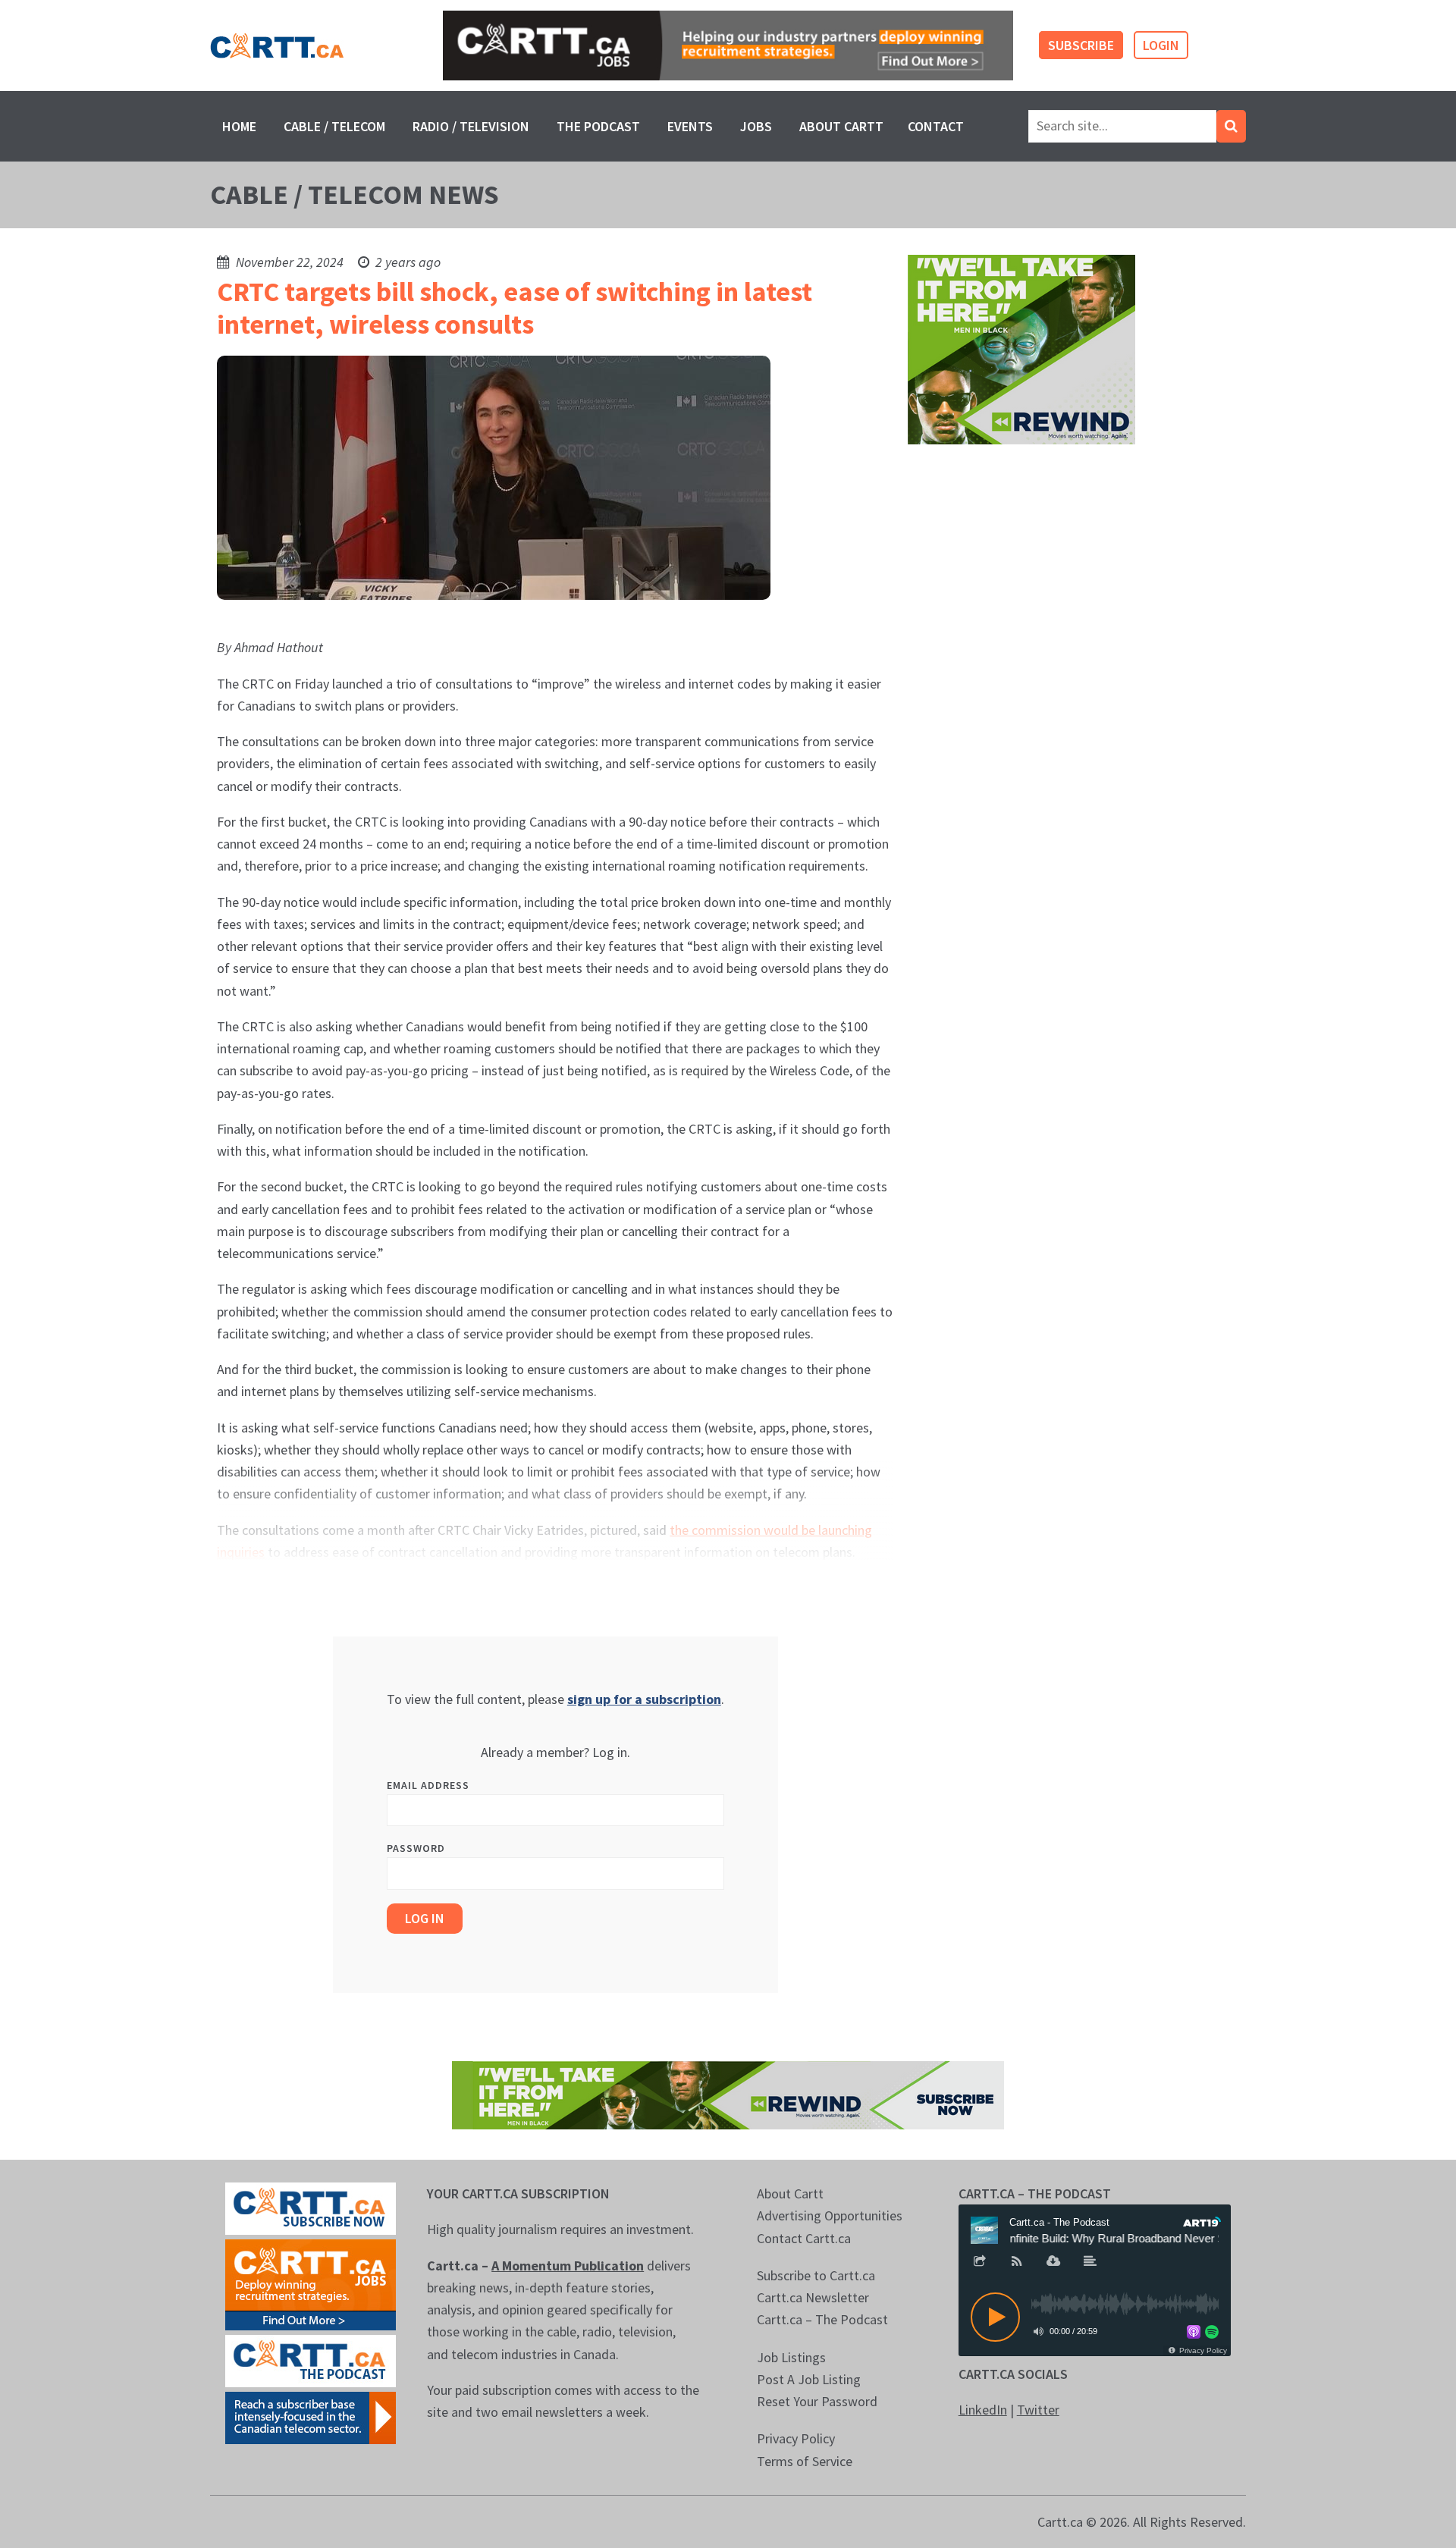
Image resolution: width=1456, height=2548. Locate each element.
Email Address (428, 1785)
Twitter (1038, 2410)
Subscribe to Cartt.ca (816, 2275)
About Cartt (841, 126)
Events (690, 126)
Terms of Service (805, 2461)
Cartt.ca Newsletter (813, 2297)
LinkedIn (983, 2410)
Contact (936, 126)
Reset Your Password (817, 2401)
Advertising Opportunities (830, 2215)
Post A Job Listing (809, 2379)
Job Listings (791, 2357)
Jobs (756, 126)
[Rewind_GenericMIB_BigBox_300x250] (1021, 348)
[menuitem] (239, 126)
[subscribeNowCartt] (311, 2207)
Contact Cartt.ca (804, 2238)
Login (1161, 45)
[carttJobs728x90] (728, 46)
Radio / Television (471, 126)
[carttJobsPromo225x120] (311, 2283)
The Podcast (598, 126)
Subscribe (1081, 45)
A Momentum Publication (568, 2266)
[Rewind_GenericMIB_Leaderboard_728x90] (728, 2093)
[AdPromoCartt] (311, 2416)
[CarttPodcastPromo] (311, 2360)
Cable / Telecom (334, 126)
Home (239, 126)
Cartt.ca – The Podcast (822, 2319)
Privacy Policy (796, 2438)
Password (416, 1848)
